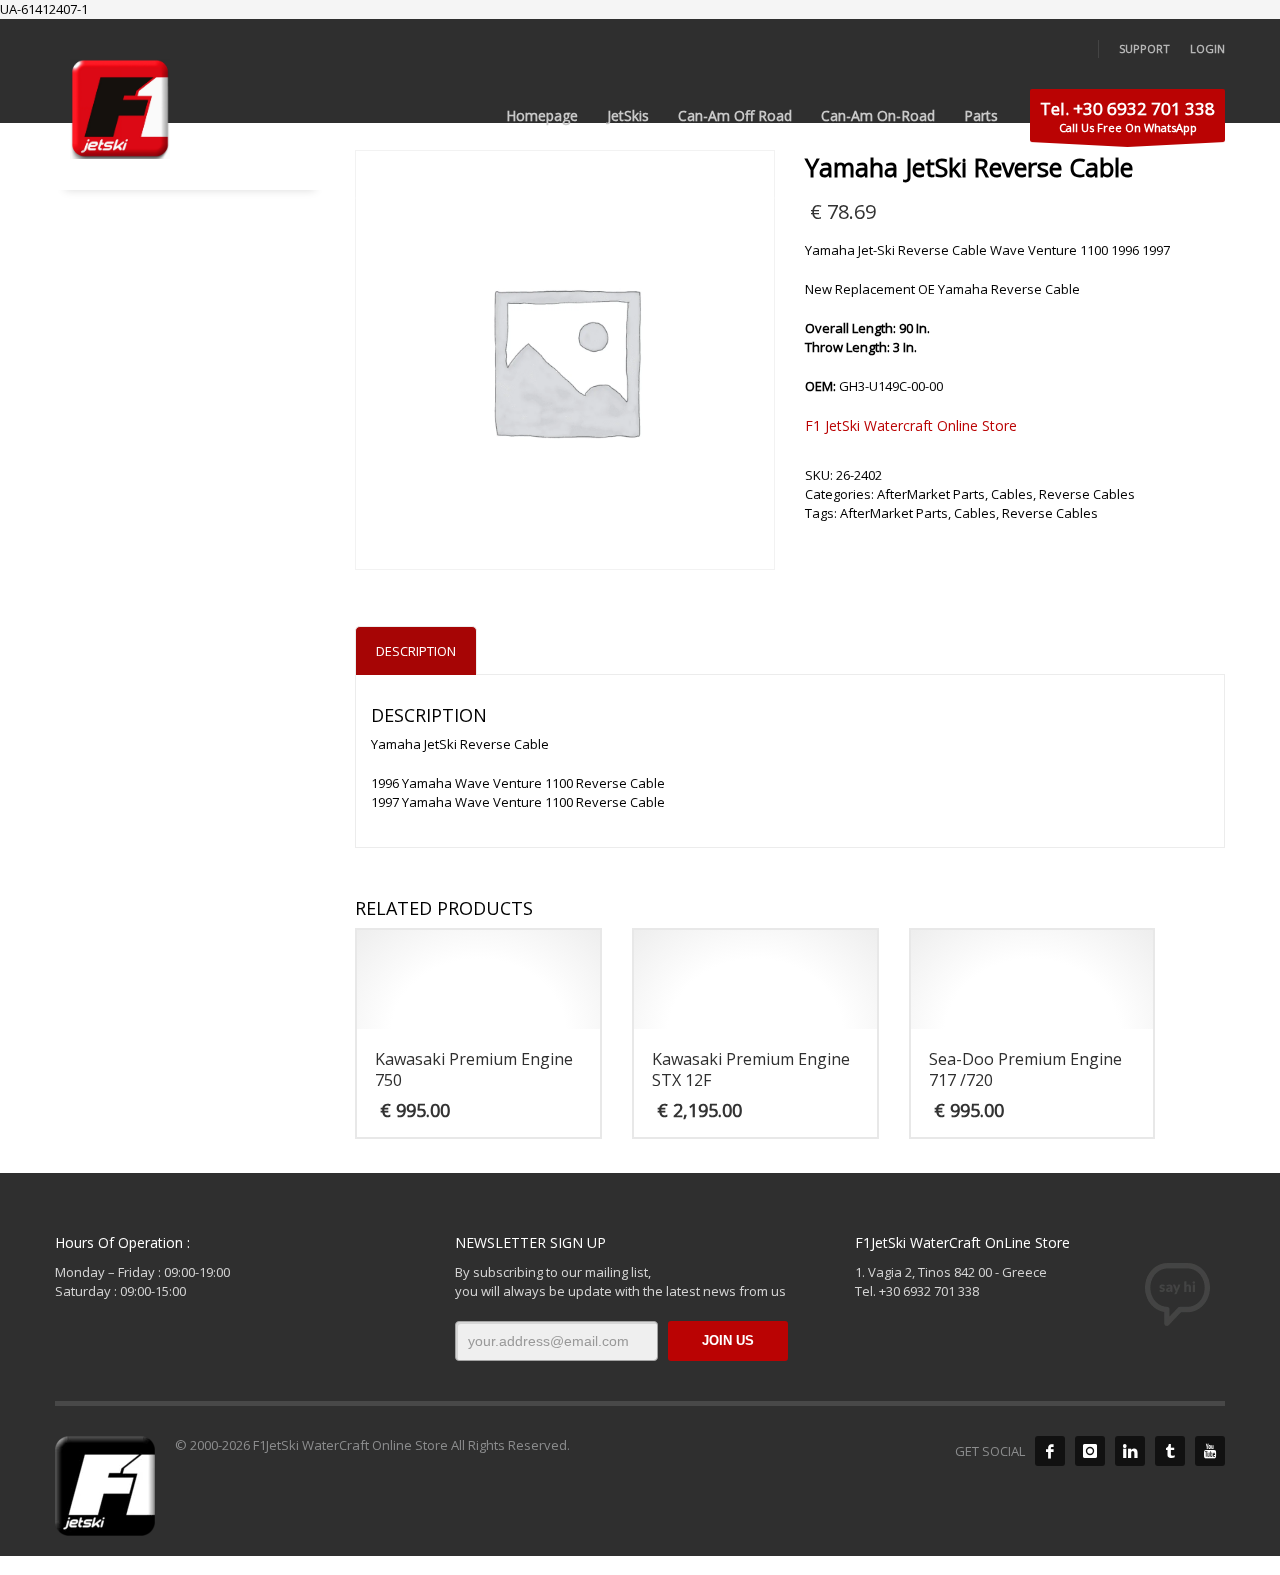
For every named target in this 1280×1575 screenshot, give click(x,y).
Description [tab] (416, 651)
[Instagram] (1090, 1451)
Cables (1012, 494)
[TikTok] (1170, 1451)
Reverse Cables (1087, 494)
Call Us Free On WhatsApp (1127, 116)
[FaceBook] (1050, 1451)
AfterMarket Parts (931, 494)
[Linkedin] (1130, 1451)
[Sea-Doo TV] (1210, 1451)
